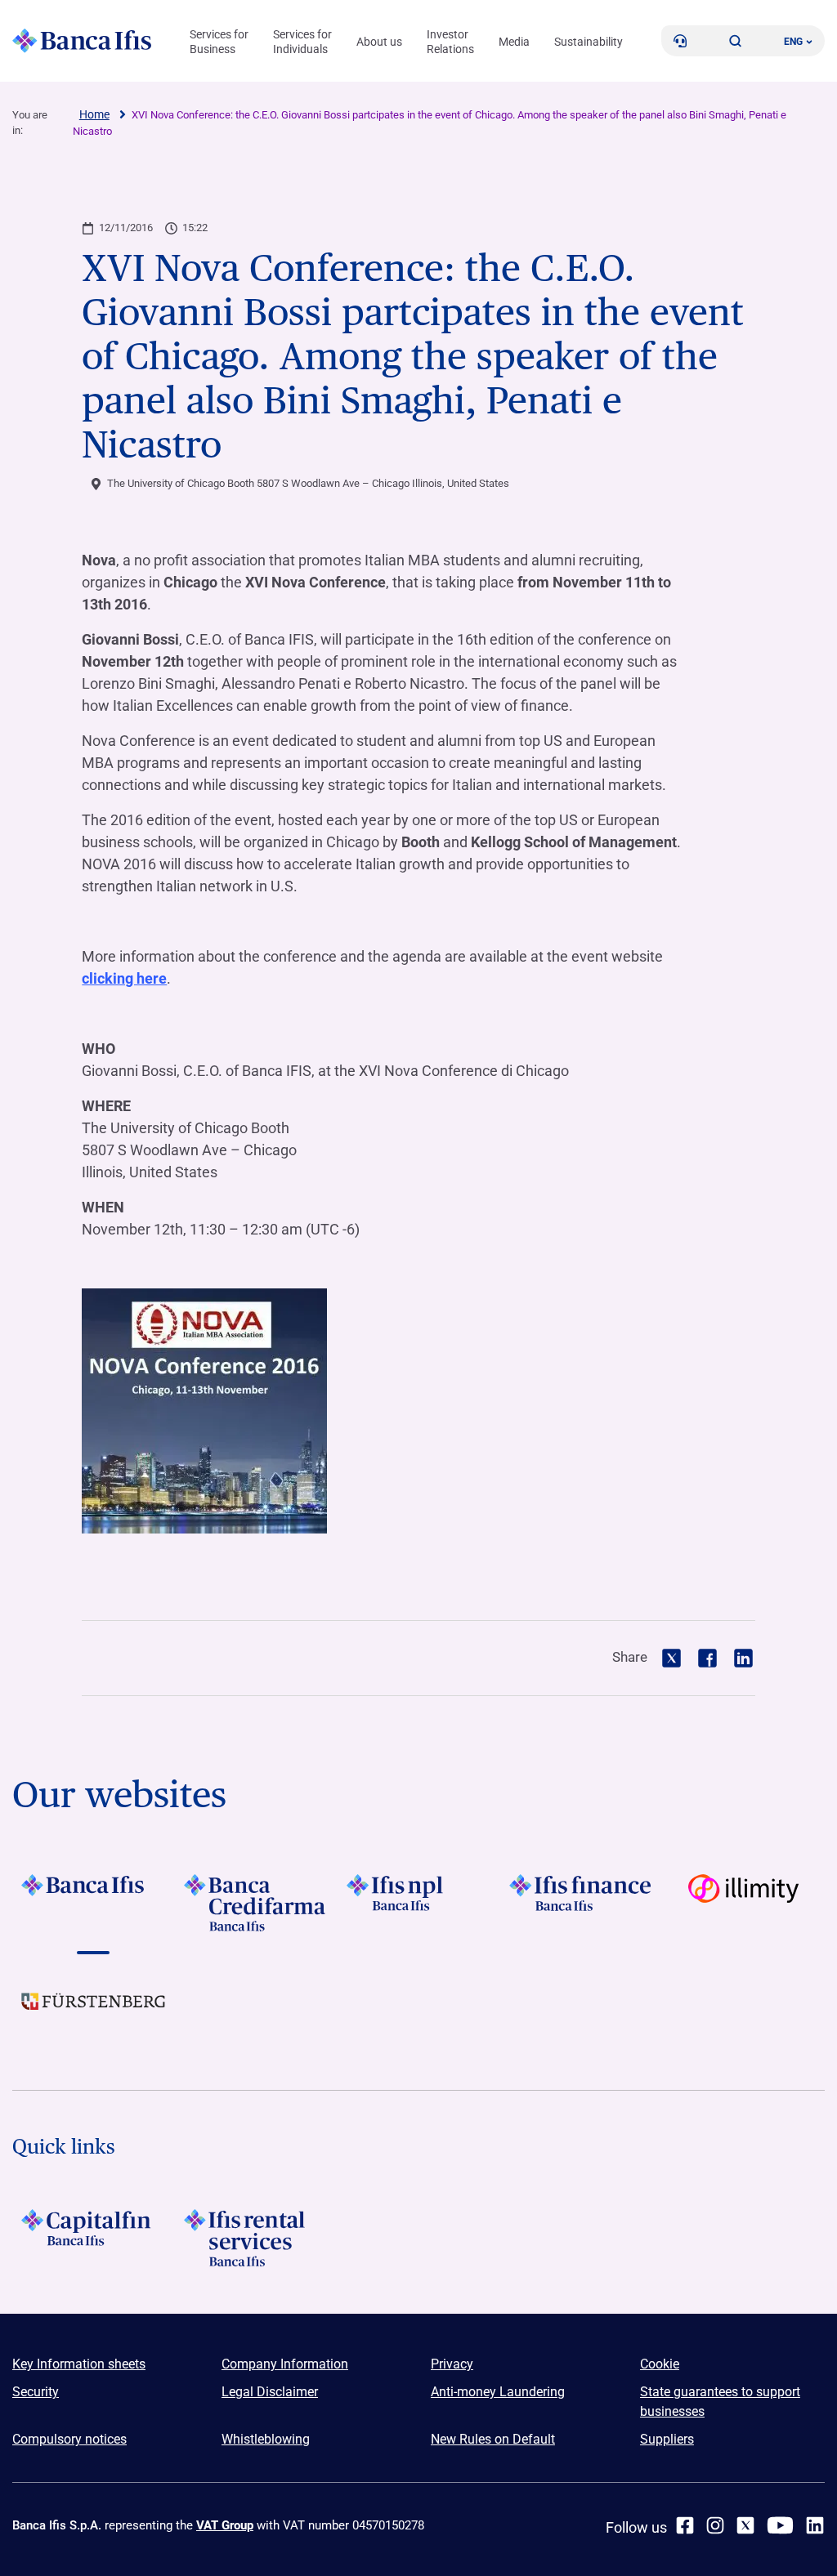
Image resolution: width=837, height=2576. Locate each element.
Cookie (660, 2364)
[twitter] (745, 2525)
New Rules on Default (493, 2439)
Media (514, 42)
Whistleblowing (266, 2439)
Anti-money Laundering (498, 2392)
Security (36, 2392)
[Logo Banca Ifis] (82, 41)
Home (94, 114)
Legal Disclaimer (270, 2392)
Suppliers (667, 2439)
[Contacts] (680, 41)
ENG (793, 42)
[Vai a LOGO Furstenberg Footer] (94, 2014)
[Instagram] (715, 2525)
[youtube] (780, 2525)
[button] (736, 41)
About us (379, 42)
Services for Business (219, 42)
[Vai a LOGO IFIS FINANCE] (581, 1903)
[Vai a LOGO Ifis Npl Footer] (419, 1903)
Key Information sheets (79, 2364)
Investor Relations (450, 42)
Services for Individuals (302, 42)
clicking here (124, 978)
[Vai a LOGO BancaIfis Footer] (94, 1903)
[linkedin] (815, 2525)
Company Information (285, 2364)
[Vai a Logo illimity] (743, 1903)
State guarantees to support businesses (720, 2402)
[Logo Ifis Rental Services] (256, 2238)
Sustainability (589, 42)
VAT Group (225, 2525)
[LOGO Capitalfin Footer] (94, 2238)
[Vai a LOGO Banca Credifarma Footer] (256, 1903)
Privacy (452, 2364)
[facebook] (685, 2525)
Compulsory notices (69, 2439)
